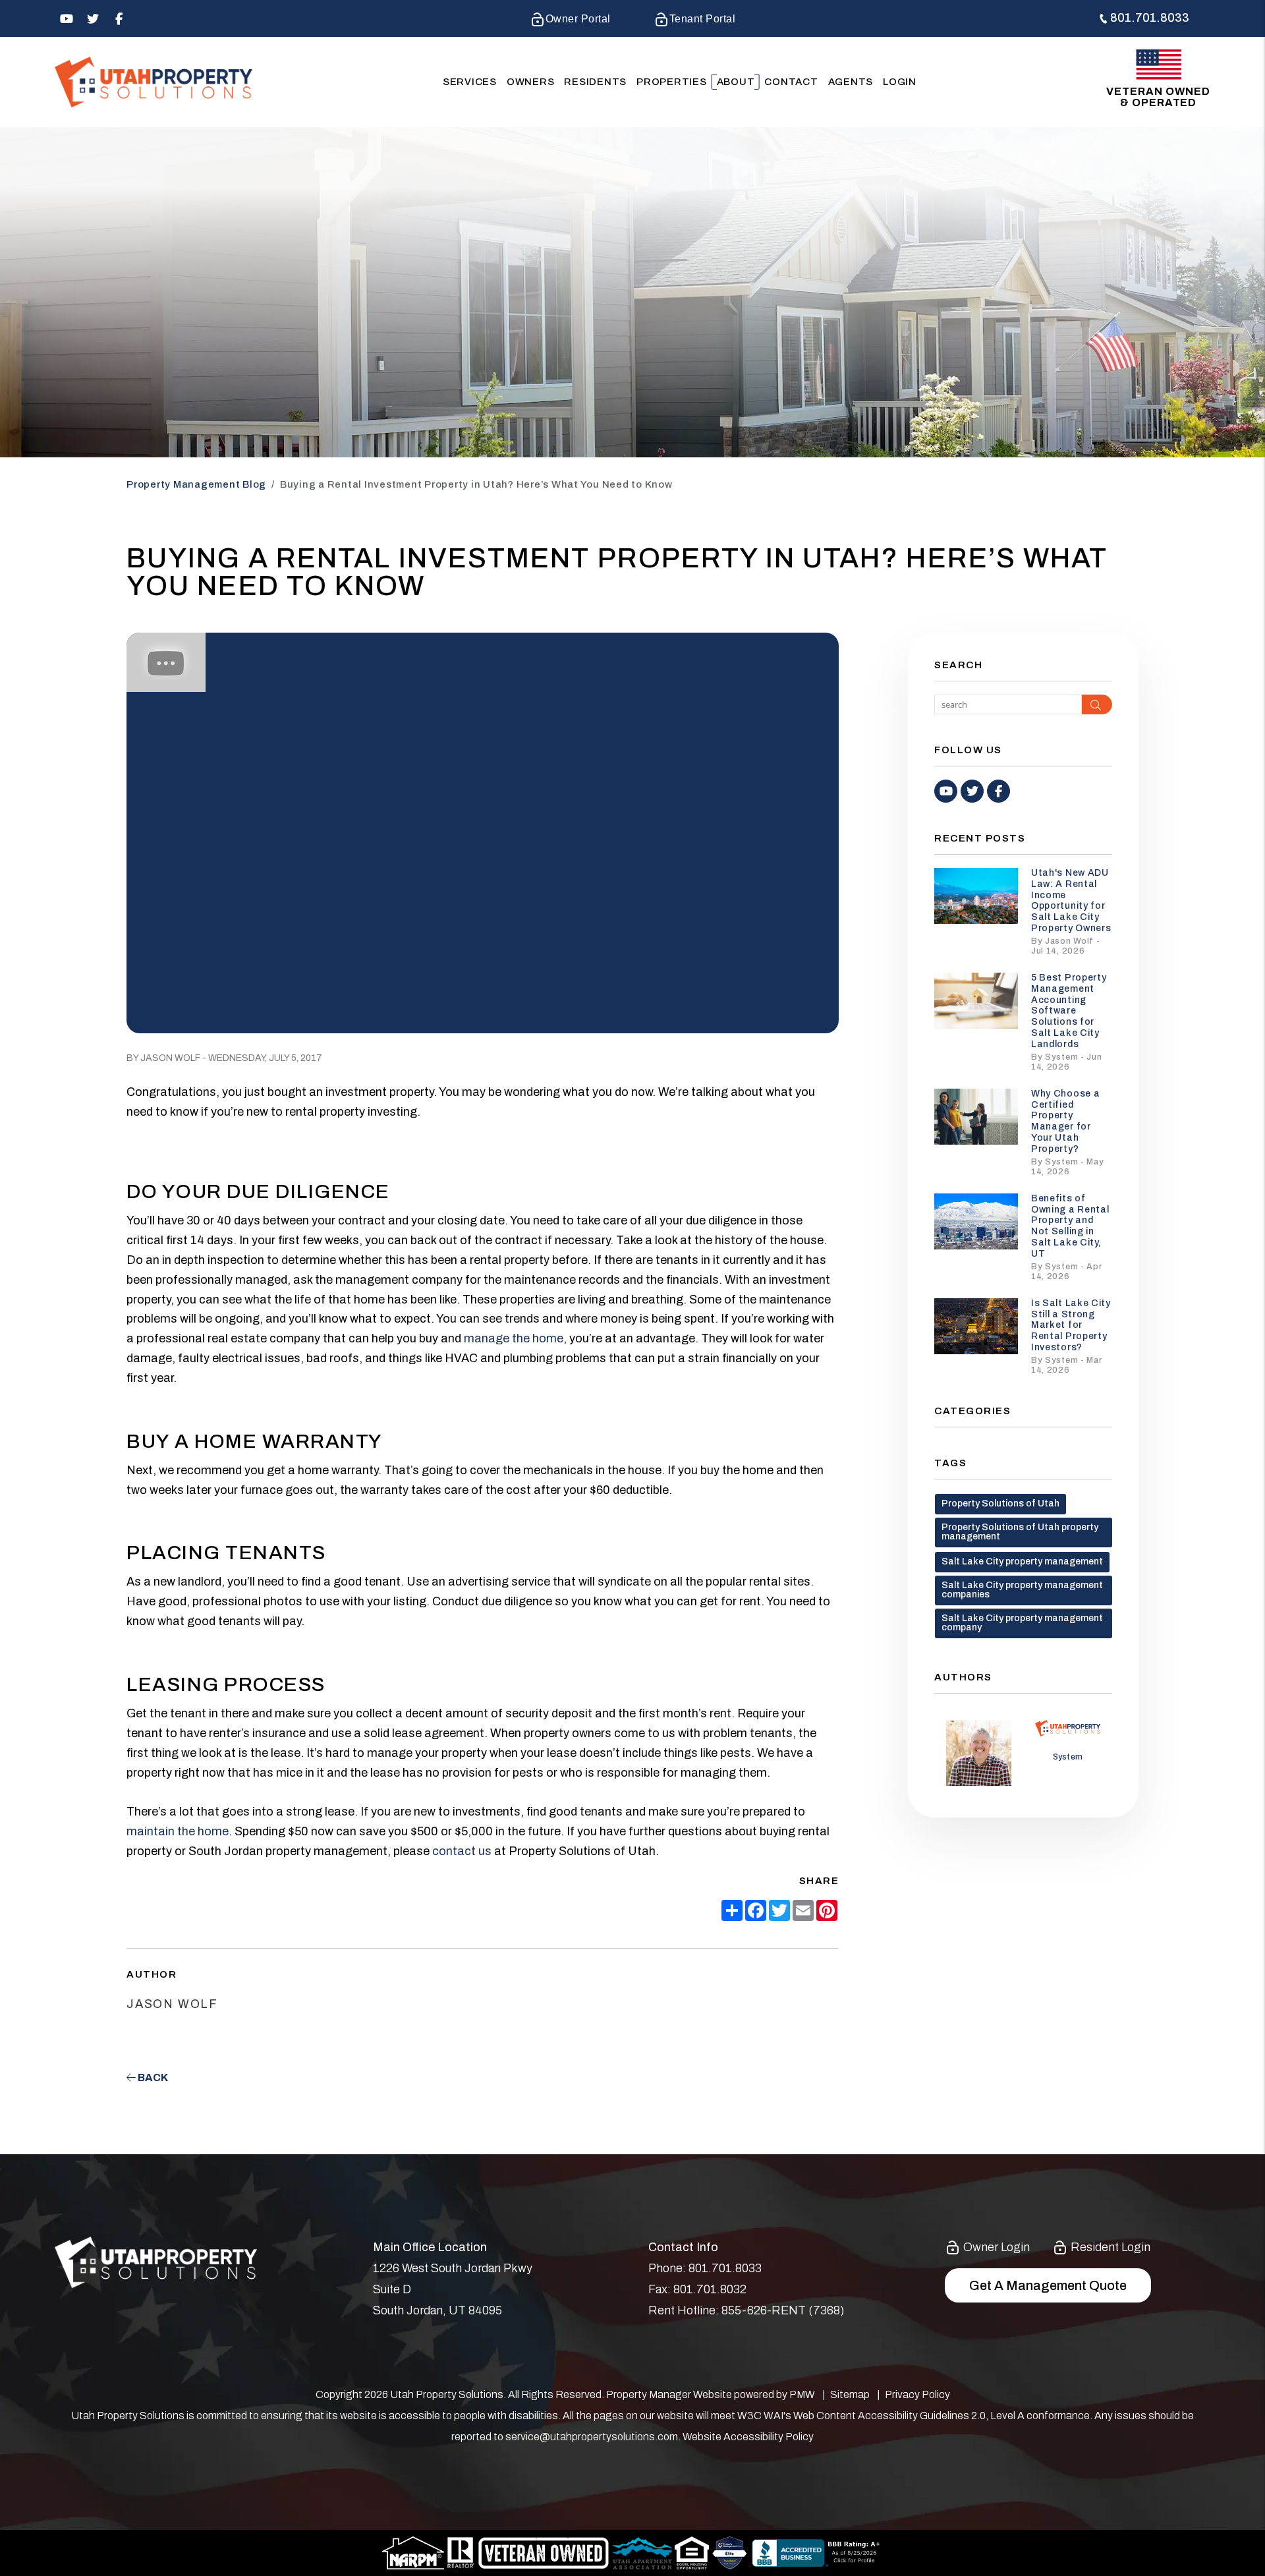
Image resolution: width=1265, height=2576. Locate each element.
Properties (672, 82)
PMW (802, 2394)
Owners (531, 82)
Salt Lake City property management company (1022, 1623)
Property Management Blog (196, 484)
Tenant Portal (702, 19)
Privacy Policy (917, 2394)
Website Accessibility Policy (748, 2437)
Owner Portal (578, 19)
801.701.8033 (1150, 18)
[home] (154, 81)
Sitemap (850, 2394)
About (736, 82)
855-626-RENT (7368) (783, 2310)
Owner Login (995, 2247)
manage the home (514, 1338)
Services (470, 82)
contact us (462, 1851)
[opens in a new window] (730, 2552)
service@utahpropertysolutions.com (592, 2437)
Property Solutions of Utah (1000, 1503)
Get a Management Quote (1048, 2285)
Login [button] (900, 82)
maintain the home (178, 1831)
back (152, 2077)
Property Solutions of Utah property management (1020, 1532)
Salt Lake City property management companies (1022, 1590)
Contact (791, 82)
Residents (595, 82)
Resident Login (1109, 2247)
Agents (851, 82)
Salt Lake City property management (1022, 1561)
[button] (66, 19)
